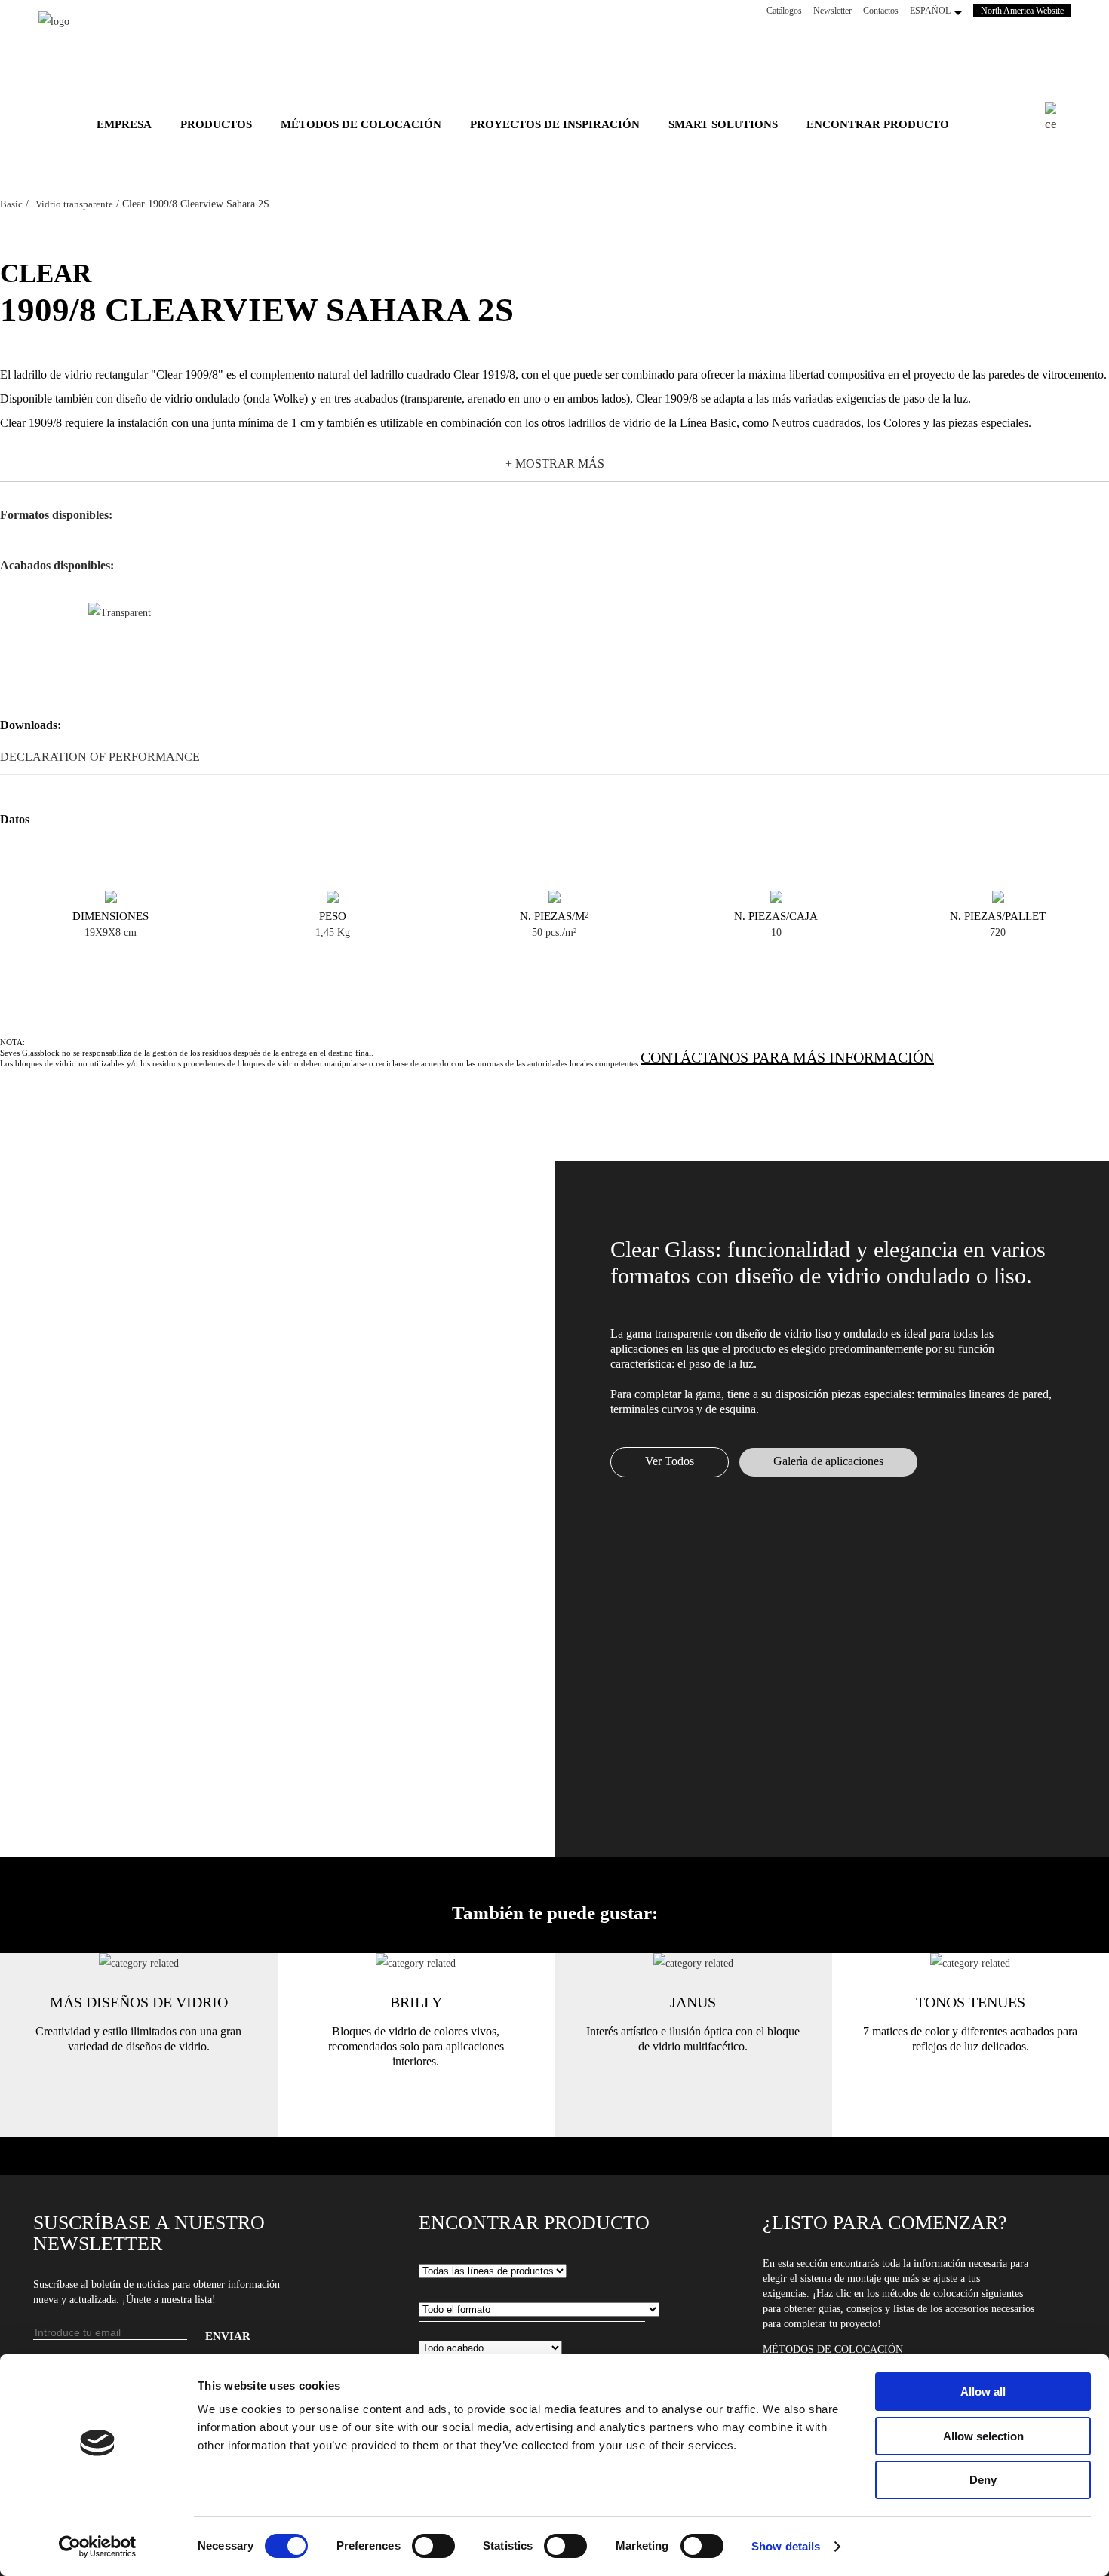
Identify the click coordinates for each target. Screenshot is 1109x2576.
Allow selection (983, 2436)
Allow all (983, 2392)
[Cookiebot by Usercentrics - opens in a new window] (98, 2547)
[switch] (433, 2546)
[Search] (1058, 118)
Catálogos (784, 11)
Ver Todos (670, 1461)
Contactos (881, 11)
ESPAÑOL (930, 11)
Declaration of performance (100, 757)
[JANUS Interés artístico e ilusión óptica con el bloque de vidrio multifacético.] (693, 1963)
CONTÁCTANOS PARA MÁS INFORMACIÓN (787, 1057)
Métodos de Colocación (833, 2349)
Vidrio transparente (74, 204)
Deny (983, 2480)
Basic (11, 204)
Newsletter (833, 11)
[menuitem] (124, 124)
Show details (786, 2546)
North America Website (1026, 11)
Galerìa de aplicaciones (828, 1461)
